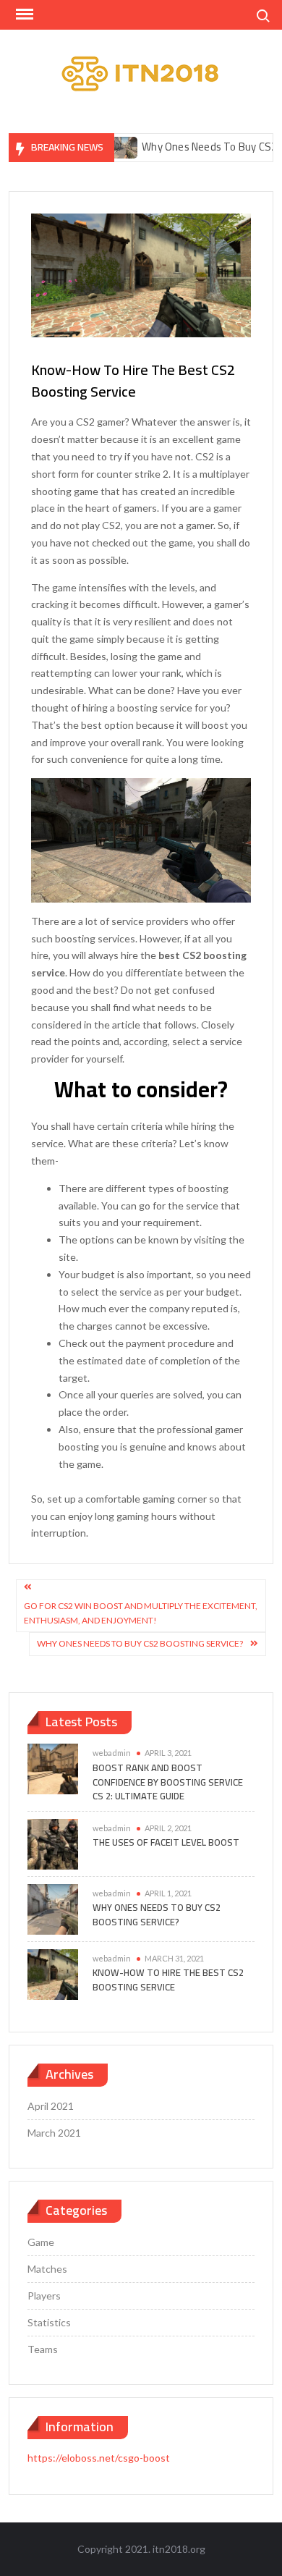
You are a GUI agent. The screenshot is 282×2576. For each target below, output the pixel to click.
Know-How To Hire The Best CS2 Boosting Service (168, 1980)
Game (41, 2242)
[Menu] (23, 14)
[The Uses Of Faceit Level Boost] (53, 1842)
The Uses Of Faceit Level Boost (166, 1842)
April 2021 (51, 2106)
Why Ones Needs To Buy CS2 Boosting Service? (140, 1643)
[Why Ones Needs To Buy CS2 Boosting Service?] (53, 1908)
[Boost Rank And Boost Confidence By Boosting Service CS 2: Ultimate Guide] (53, 1768)
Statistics (49, 2322)
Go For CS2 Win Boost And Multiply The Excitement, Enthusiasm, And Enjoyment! (141, 1613)
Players (44, 2296)
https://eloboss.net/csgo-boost (99, 2458)
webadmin (112, 1753)
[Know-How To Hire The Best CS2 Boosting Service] (53, 1973)
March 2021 (54, 2133)
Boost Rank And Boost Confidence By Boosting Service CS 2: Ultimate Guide (168, 1782)
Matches (47, 2269)
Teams (43, 2349)
